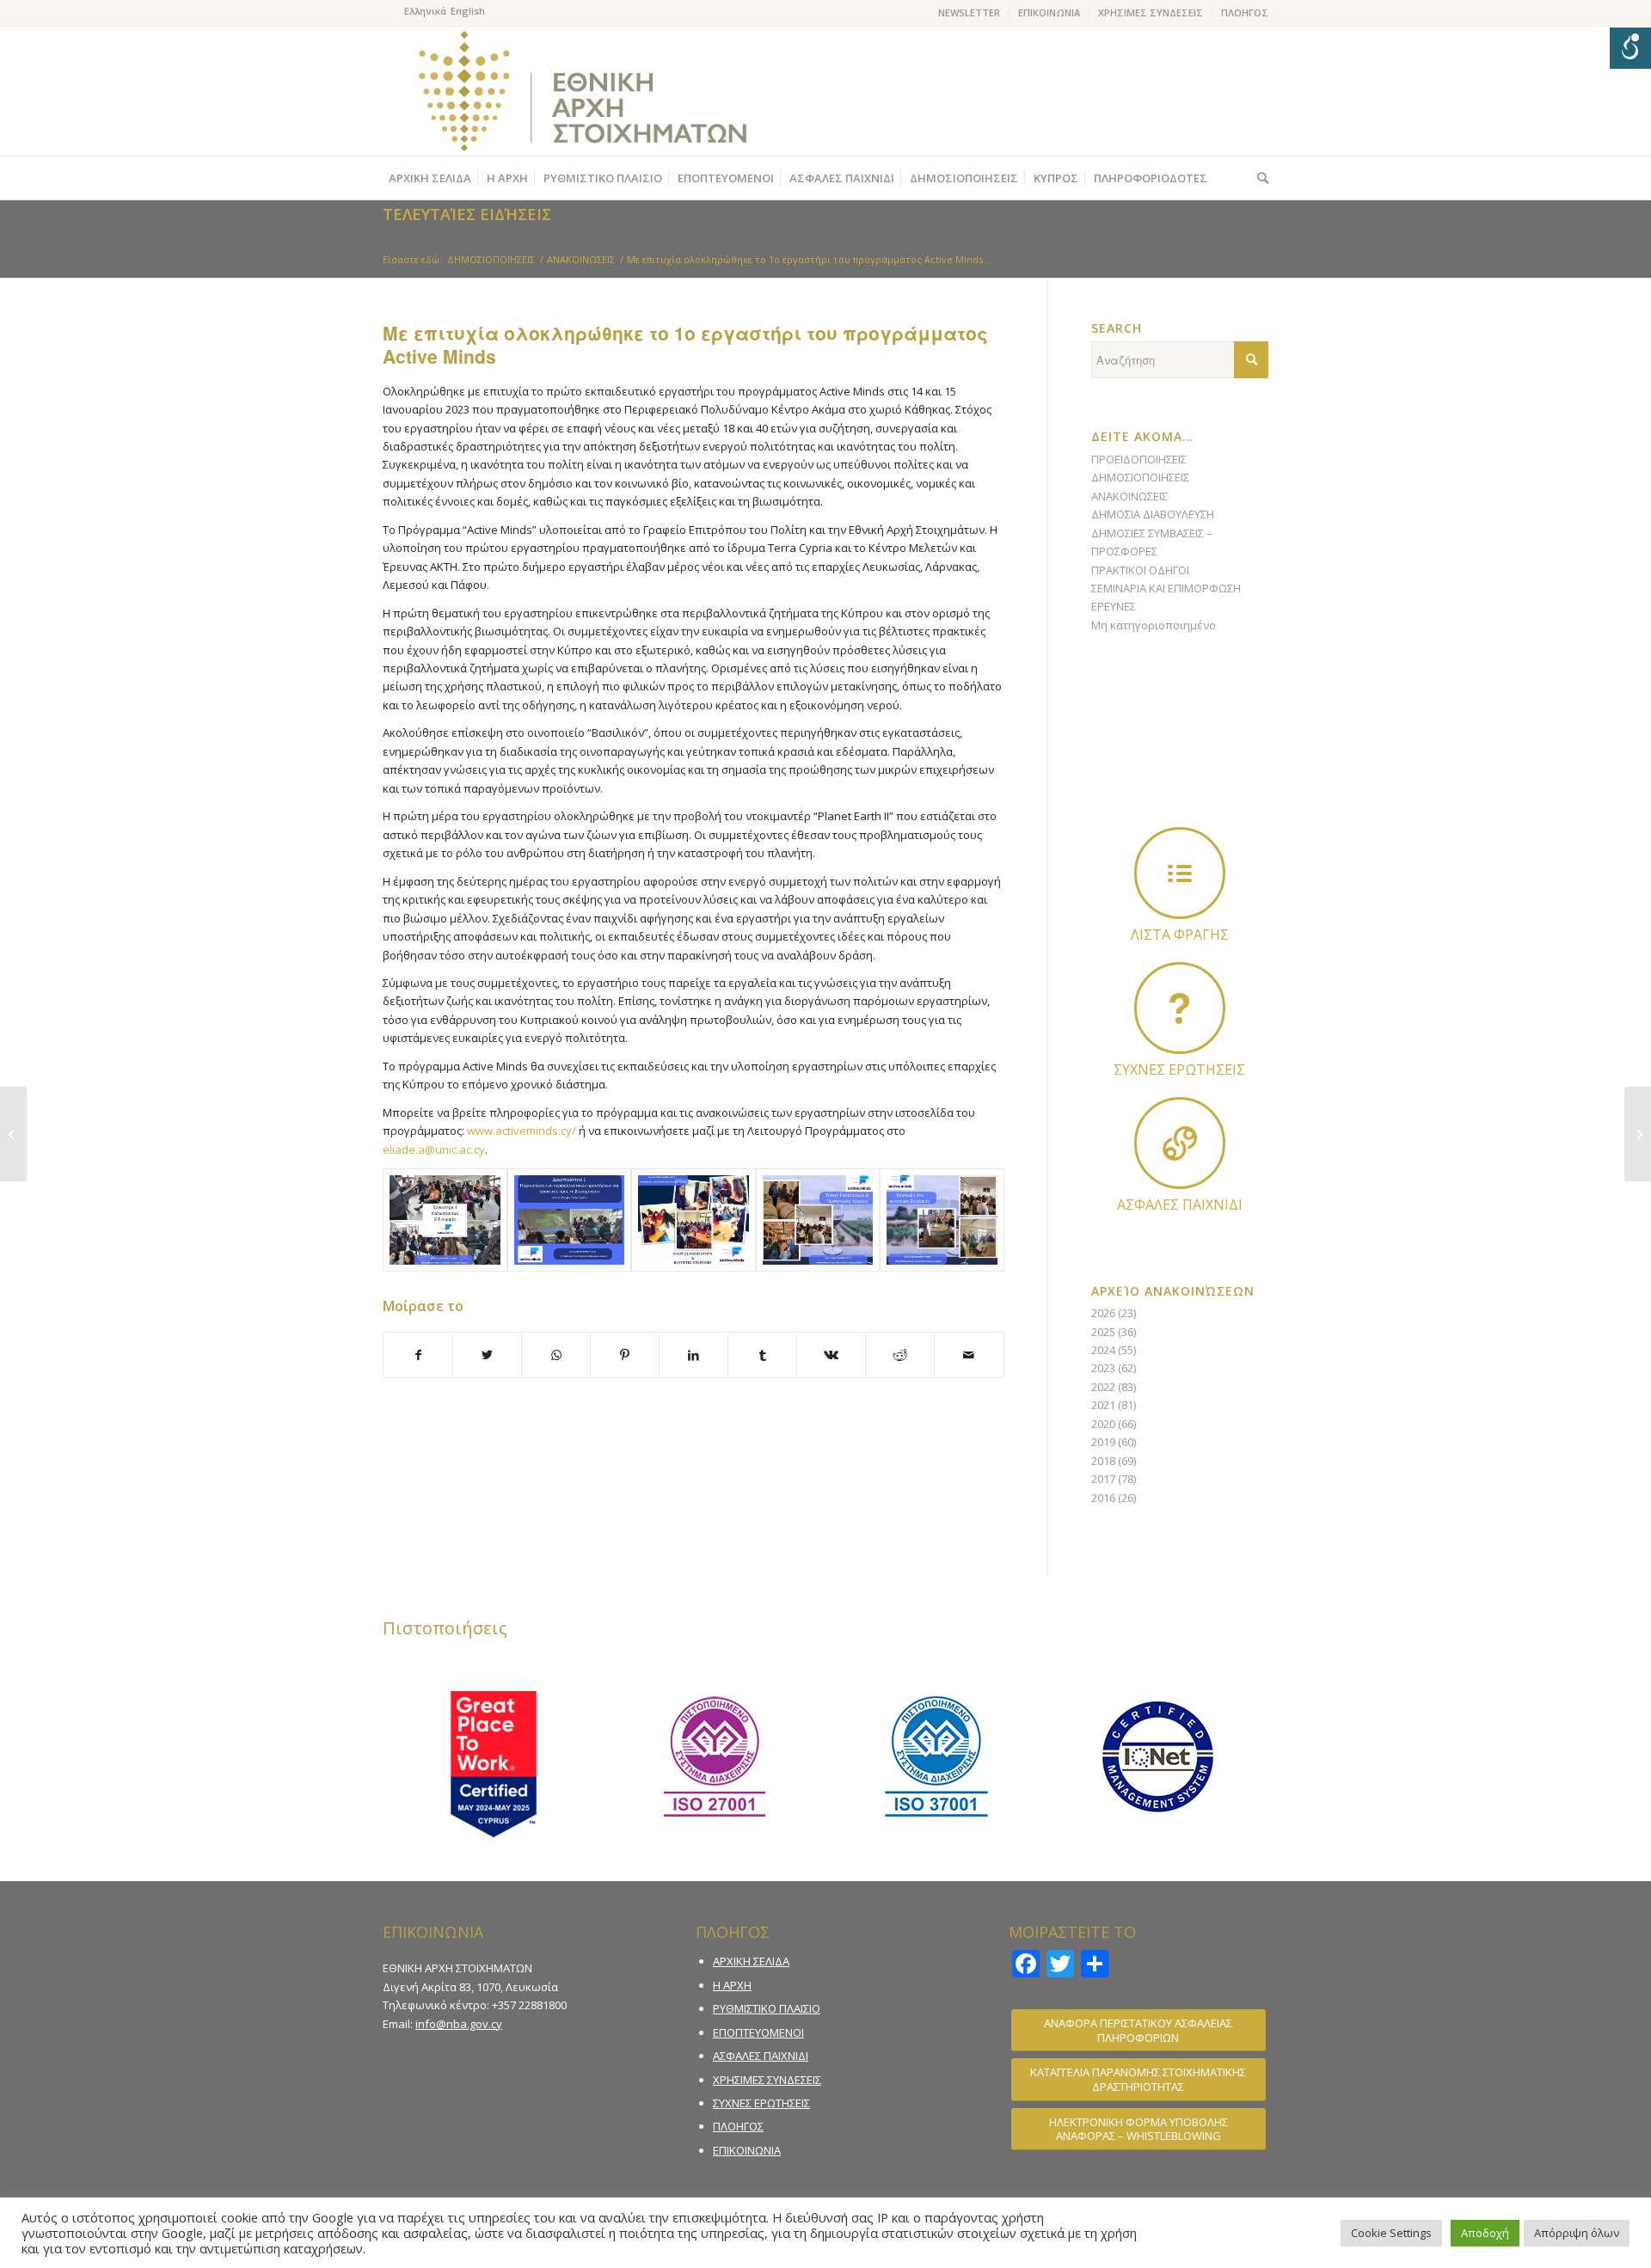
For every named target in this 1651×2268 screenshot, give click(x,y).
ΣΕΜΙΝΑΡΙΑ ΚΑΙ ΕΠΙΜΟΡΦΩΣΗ (1166, 588)
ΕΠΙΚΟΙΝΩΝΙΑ (1049, 12)
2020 (1103, 1424)
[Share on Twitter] (487, 1355)
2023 (1103, 1368)
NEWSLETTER (969, 12)
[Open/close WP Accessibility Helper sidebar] (1630, 48)
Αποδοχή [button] (1485, 2233)
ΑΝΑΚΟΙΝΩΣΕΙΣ (1129, 496)
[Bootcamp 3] (818, 1220)
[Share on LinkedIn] (694, 1355)
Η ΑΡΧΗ (732, 1985)
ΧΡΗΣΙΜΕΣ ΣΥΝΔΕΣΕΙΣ (1151, 12)
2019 (1103, 1442)
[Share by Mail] (969, 1355)
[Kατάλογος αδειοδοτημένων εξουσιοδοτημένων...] (13, 1134)
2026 (1103, 1313)
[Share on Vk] (831, 1355)
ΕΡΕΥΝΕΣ (1114, 606)
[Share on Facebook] (418, 1355)
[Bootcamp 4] (570, 1220)
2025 (1103, 1332)
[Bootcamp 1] (694, 1220)
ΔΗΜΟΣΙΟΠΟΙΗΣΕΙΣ (1140, 477)
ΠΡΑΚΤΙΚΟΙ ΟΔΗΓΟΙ (1140, 570)
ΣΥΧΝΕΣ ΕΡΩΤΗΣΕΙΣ (761, 2103)
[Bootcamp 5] (445, 1220)
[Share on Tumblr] (762, 1355)
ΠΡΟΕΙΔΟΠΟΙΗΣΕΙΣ (1139, 459)
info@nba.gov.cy (459, 2024)
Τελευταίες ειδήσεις (467, 214)
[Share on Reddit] (900, 1355)
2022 (1103, 1387)
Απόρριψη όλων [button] (1577, 2233)
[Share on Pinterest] (625, 1355)
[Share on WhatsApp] (556, 1355)
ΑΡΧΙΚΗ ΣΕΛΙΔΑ (751, 1961)
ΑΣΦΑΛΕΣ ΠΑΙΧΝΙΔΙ (761, 2056)
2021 (1103, 1405)
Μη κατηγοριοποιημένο (1154, 625)
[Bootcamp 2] (942, 1220)
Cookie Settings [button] (1391, 2233)
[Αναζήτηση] (1258, 178)
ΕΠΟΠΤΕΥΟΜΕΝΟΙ (758, 2032)
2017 (1103, 1479)
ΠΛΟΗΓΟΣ (1245, 12)
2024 (1103, 1350)
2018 (1103, 1461)
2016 (1103, 1498)
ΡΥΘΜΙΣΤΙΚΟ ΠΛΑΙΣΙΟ (767, 2008)
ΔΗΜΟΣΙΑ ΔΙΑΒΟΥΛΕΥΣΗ (1153, 514)
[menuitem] (970, 13)
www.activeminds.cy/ (522, 1131)
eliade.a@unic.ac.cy (434, 1149)
